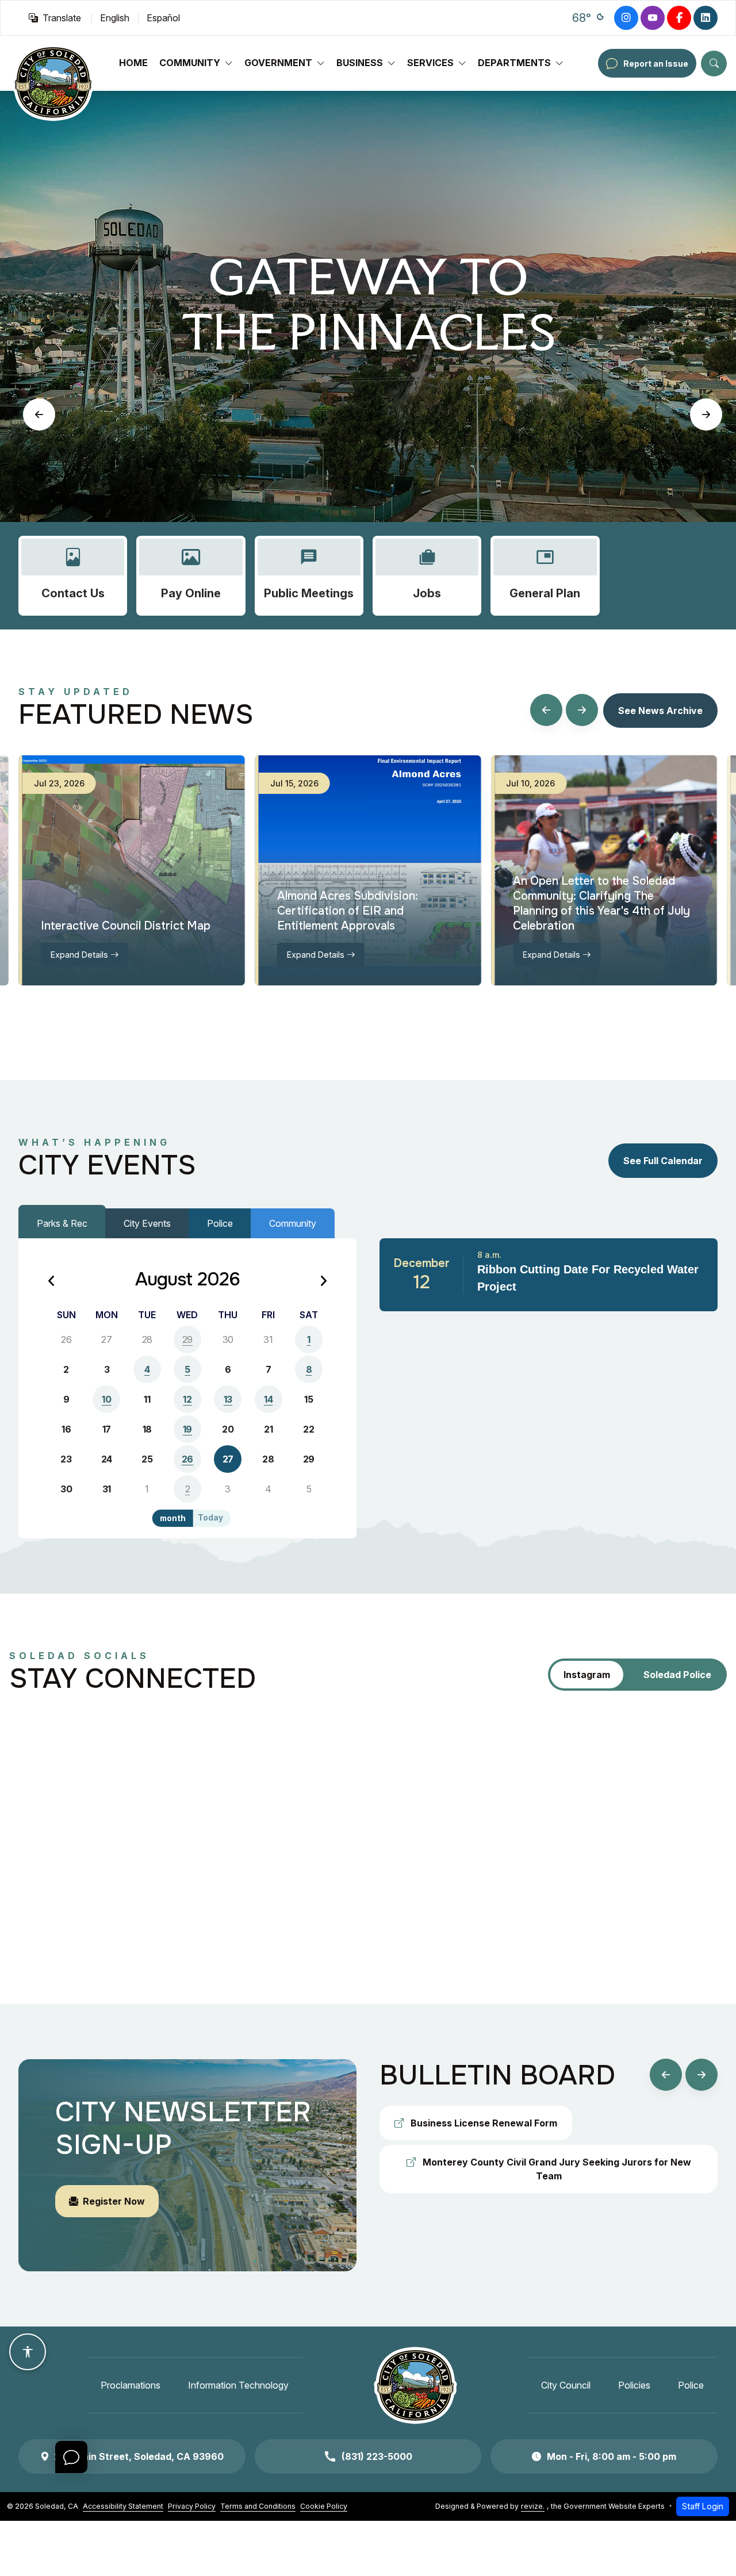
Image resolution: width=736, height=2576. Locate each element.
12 (187, 1399)
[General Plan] (545, 576)
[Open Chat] (71, 2457)
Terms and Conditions (258, 2506)
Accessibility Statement (123, 2506)
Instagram (587, 1675)
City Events (147, 1223)
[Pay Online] (191, 576)
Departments (514, 63)
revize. (533, 2506)
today (210, 1518)
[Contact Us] (73, 576)
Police (220, 1223)
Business (360, 63)
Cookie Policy (324, 2506)
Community (190, 63)
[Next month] (323, 1282)
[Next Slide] (706, 414)
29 (187, 1339)
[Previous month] (52, 1282)
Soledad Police (677, 1675)
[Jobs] (427, 576)
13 (228, 1399)
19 (187, 1429)
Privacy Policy (192, 2506)
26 (187, 1459)
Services (430, 63)
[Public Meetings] (309, 576)
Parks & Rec (62, 1223)
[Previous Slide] (39, 414)
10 (106, 1399)
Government (278, 63)
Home (133, 63)
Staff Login (703, 2506)
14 (268, 1399)
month (173, 1518)
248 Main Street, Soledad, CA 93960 (139, 2456)
